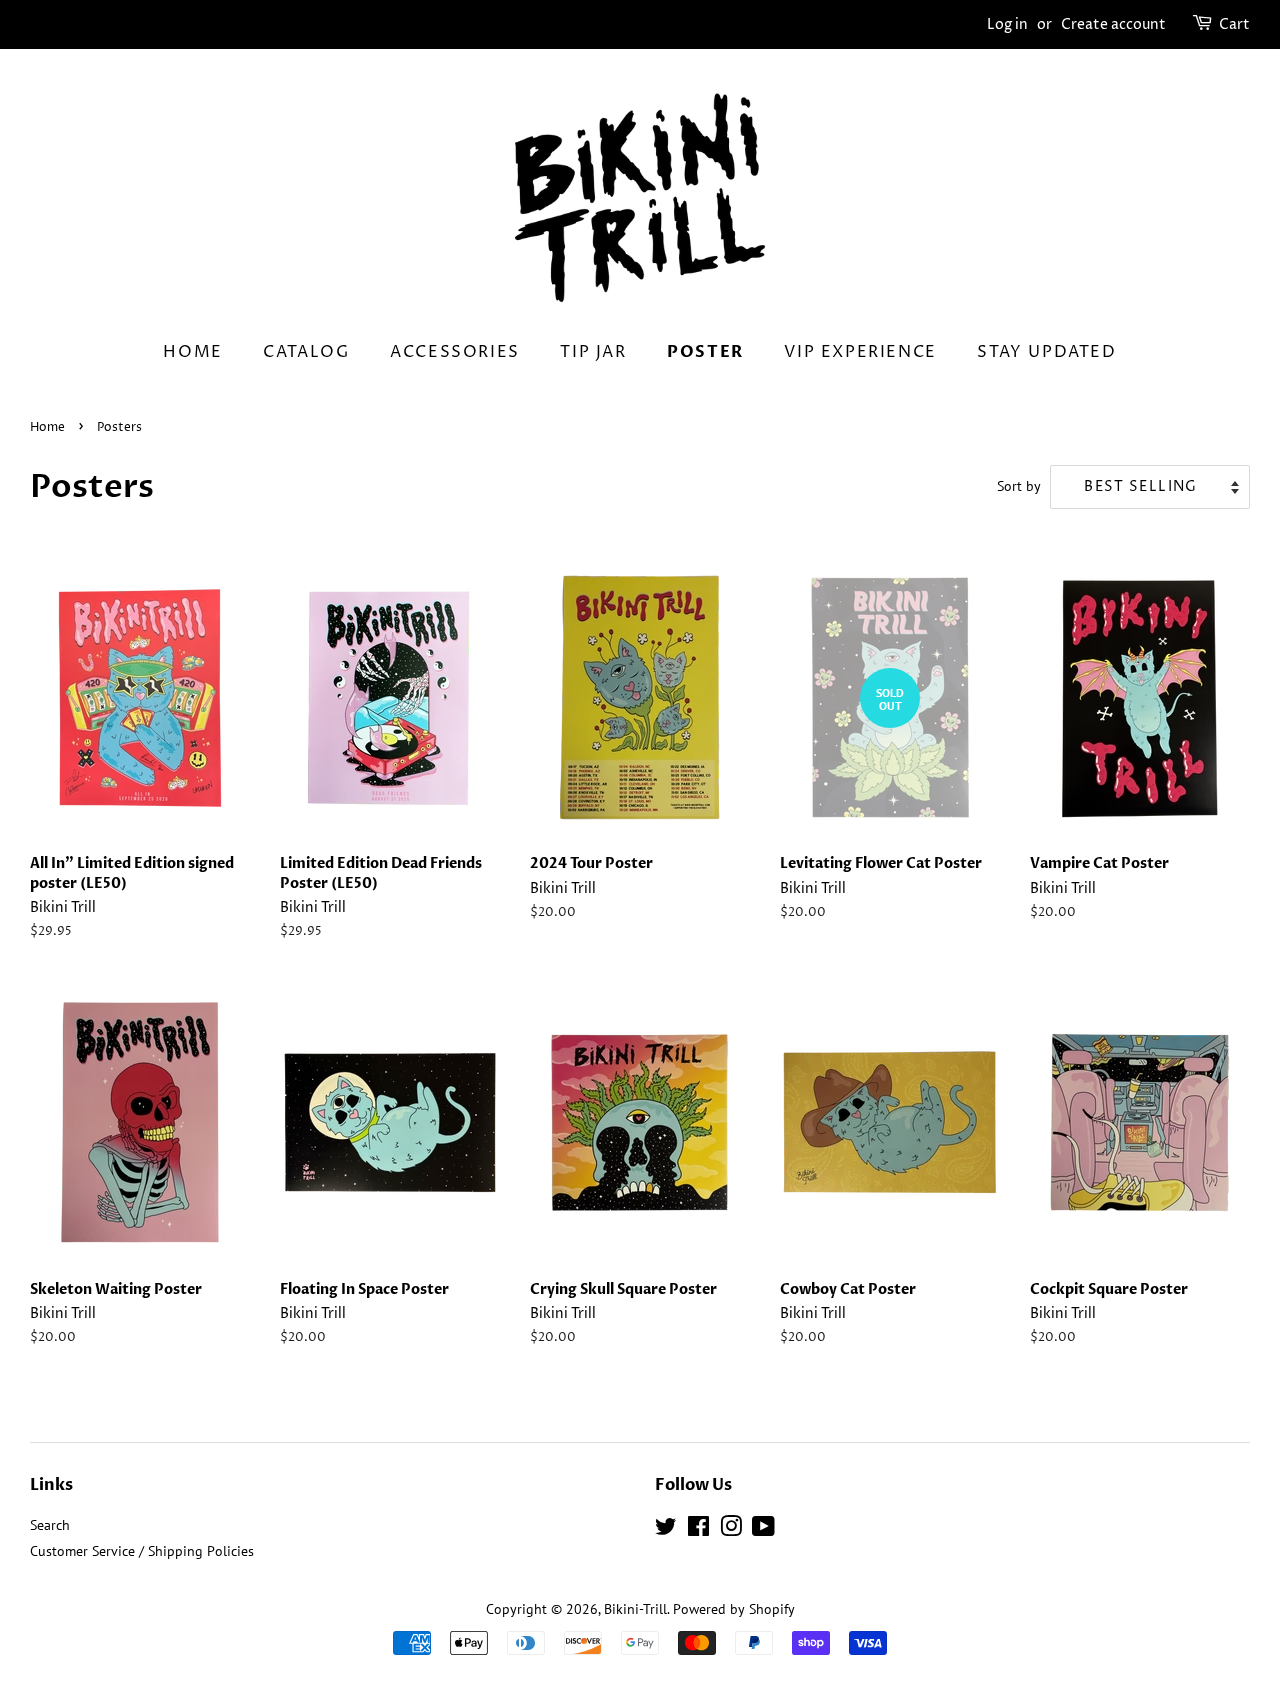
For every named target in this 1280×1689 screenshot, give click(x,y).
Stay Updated (1046, 352)
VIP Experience (860, 352)
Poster (705, 352)
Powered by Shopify (734, 1609)
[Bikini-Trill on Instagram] (731, 1530)
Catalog (306, 352)
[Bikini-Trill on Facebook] (698, 1530)
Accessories (455, 352)
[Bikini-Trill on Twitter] (666, 1530)
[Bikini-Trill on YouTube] (763, 1530)
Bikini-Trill (635, 1609)
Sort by (1019, 485)
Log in (1007, 24)
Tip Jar (593, 352)
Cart (1234, 24)
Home (192, 352)
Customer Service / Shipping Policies (142, 1551)
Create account (1113, 24)
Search (50, 1525)
